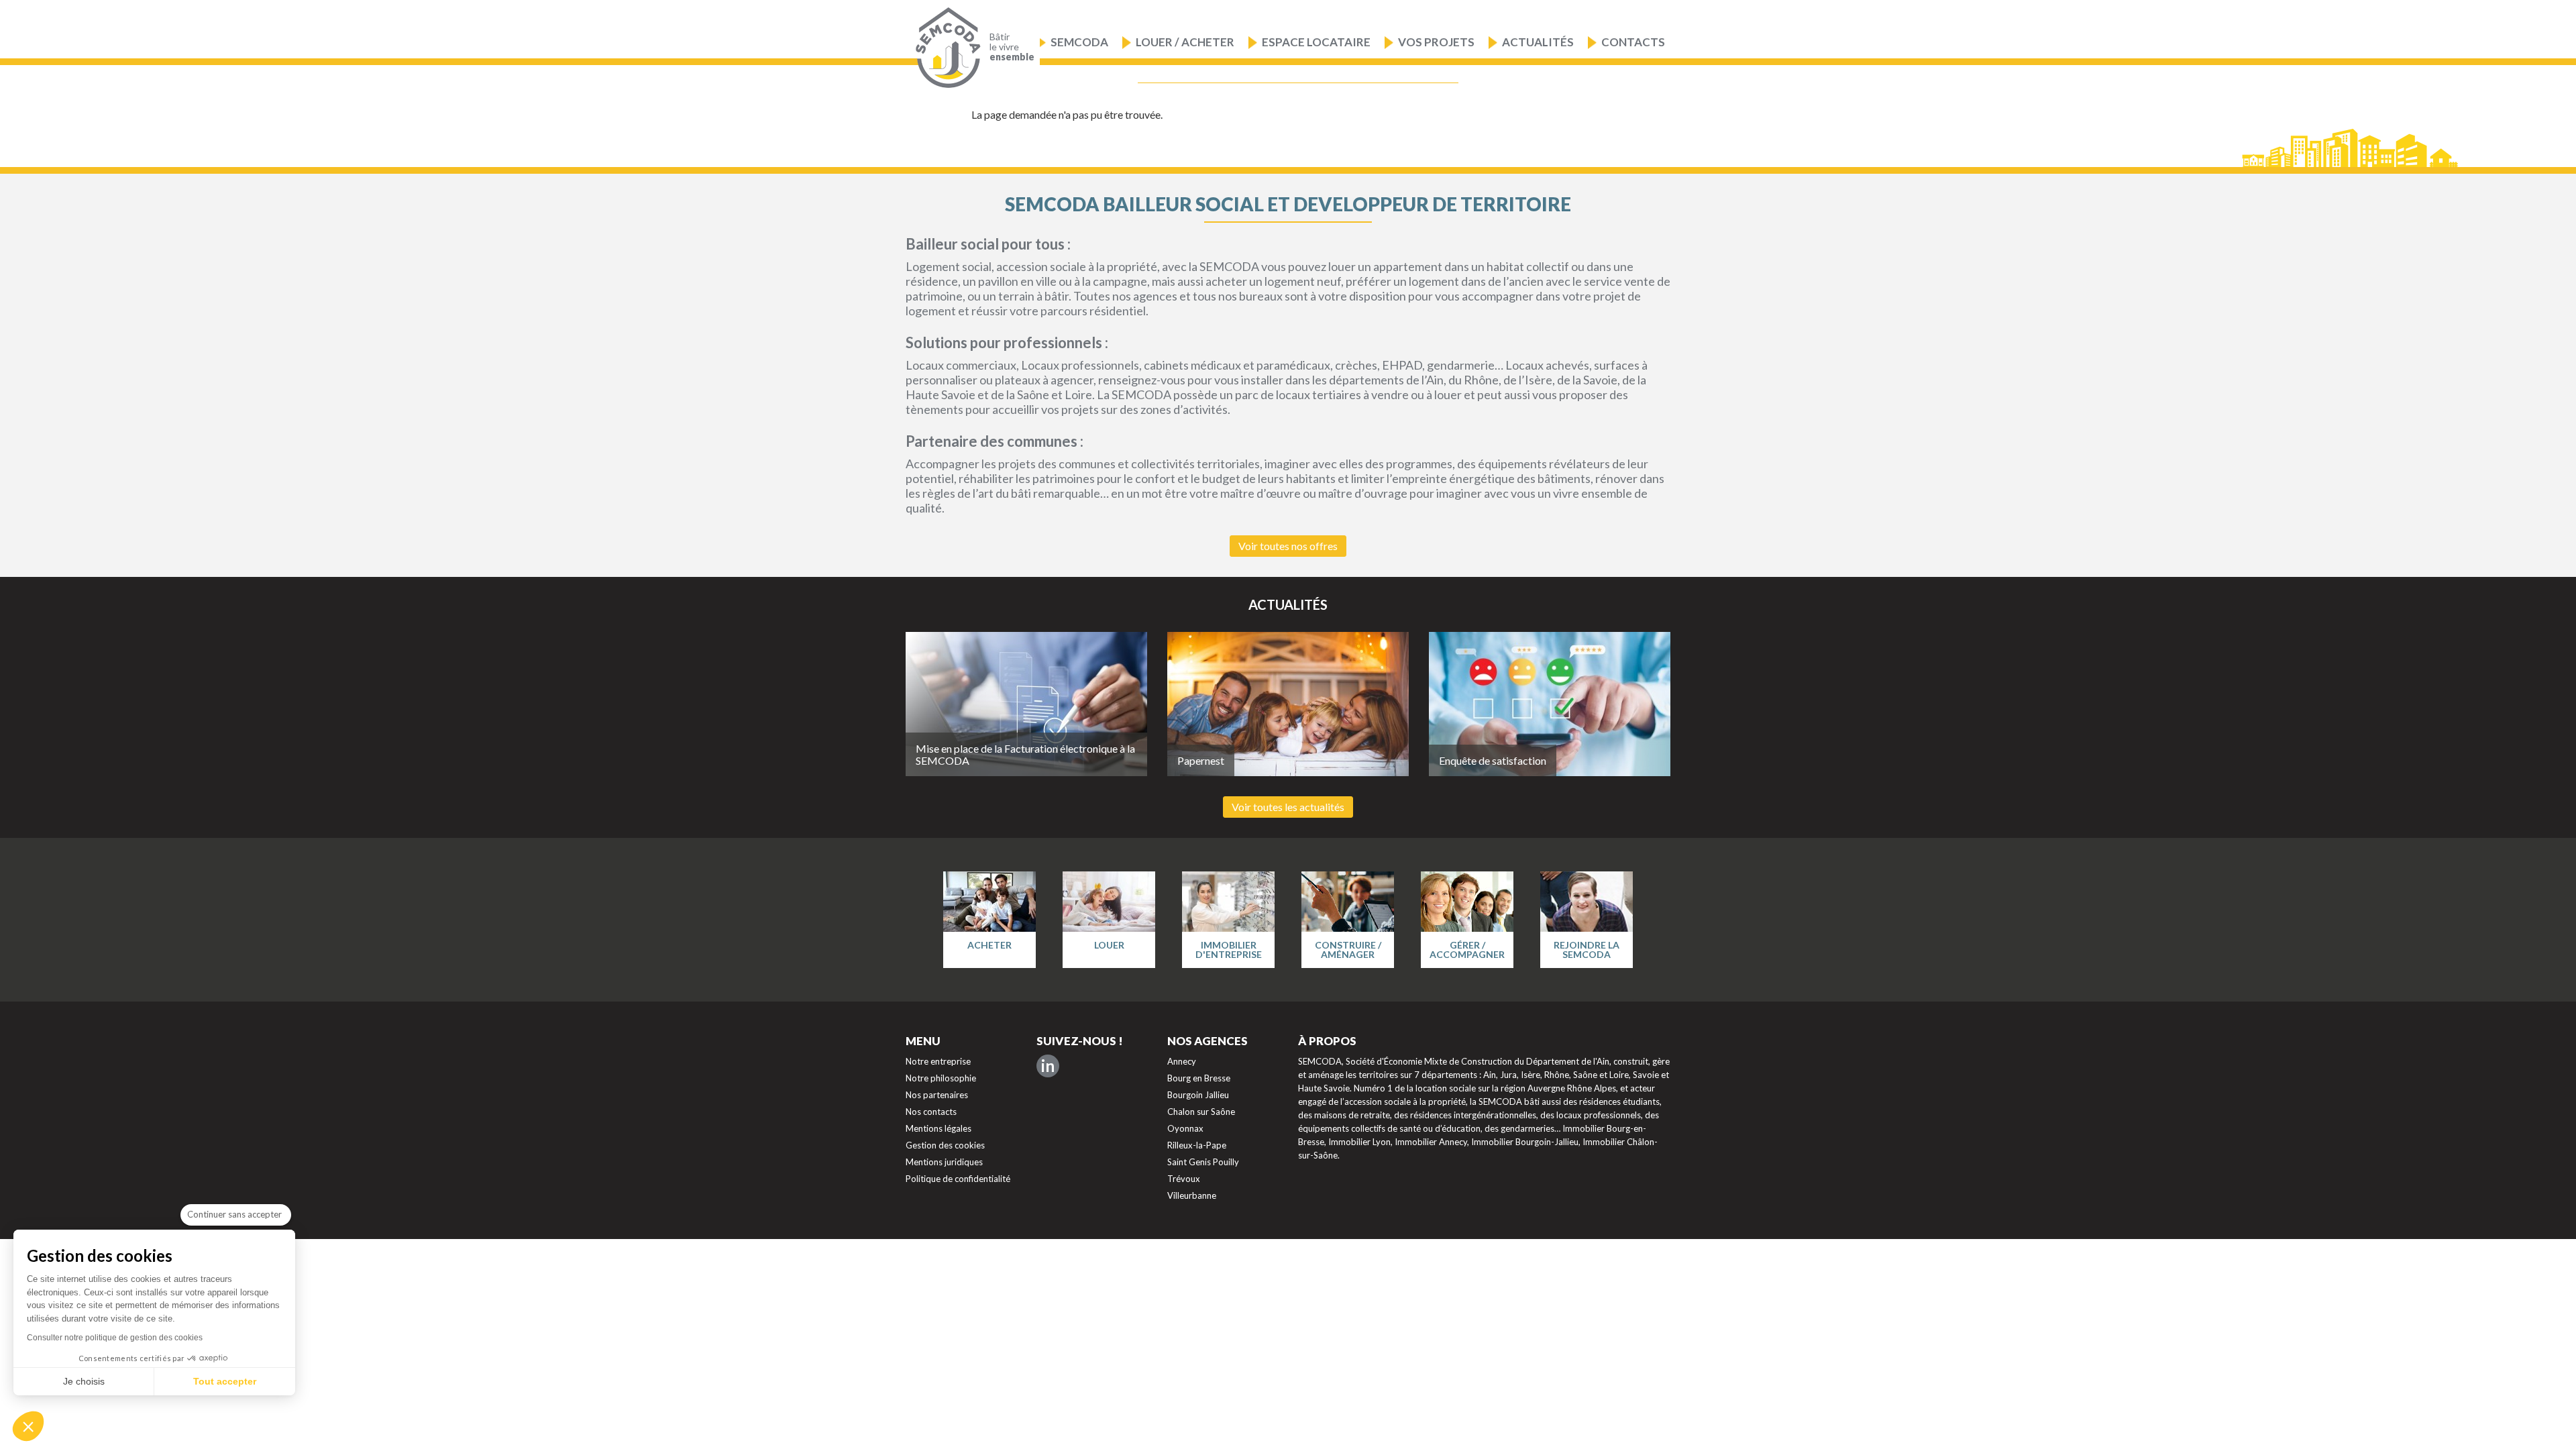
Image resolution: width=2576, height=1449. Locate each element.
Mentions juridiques (944, 1162)
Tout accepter (225, 1381)
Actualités (1538, 42)
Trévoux (1184, 1179)
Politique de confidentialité (958, 1179)
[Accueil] (945, 48)
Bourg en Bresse (1199, 1078)
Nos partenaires (937, 1095)
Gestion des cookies (945, 1145)
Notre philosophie (941, 1078)
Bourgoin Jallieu (1198, 1095)
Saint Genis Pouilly (1203, 1162)
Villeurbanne (1192, 1195)
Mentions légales (938, 1128)
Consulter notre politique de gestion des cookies (115, 1338)
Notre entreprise (938, 1061)
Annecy (1182, 1061)
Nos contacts (931, 1112)
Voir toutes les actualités (1288, 807)
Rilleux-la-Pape (1197, 1145)
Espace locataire (1316, 42)
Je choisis (84, 1381)
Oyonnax (1185, 1128)
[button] (28, 1426)
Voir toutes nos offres (1288, 546)
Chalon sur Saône (1201, 1112)
